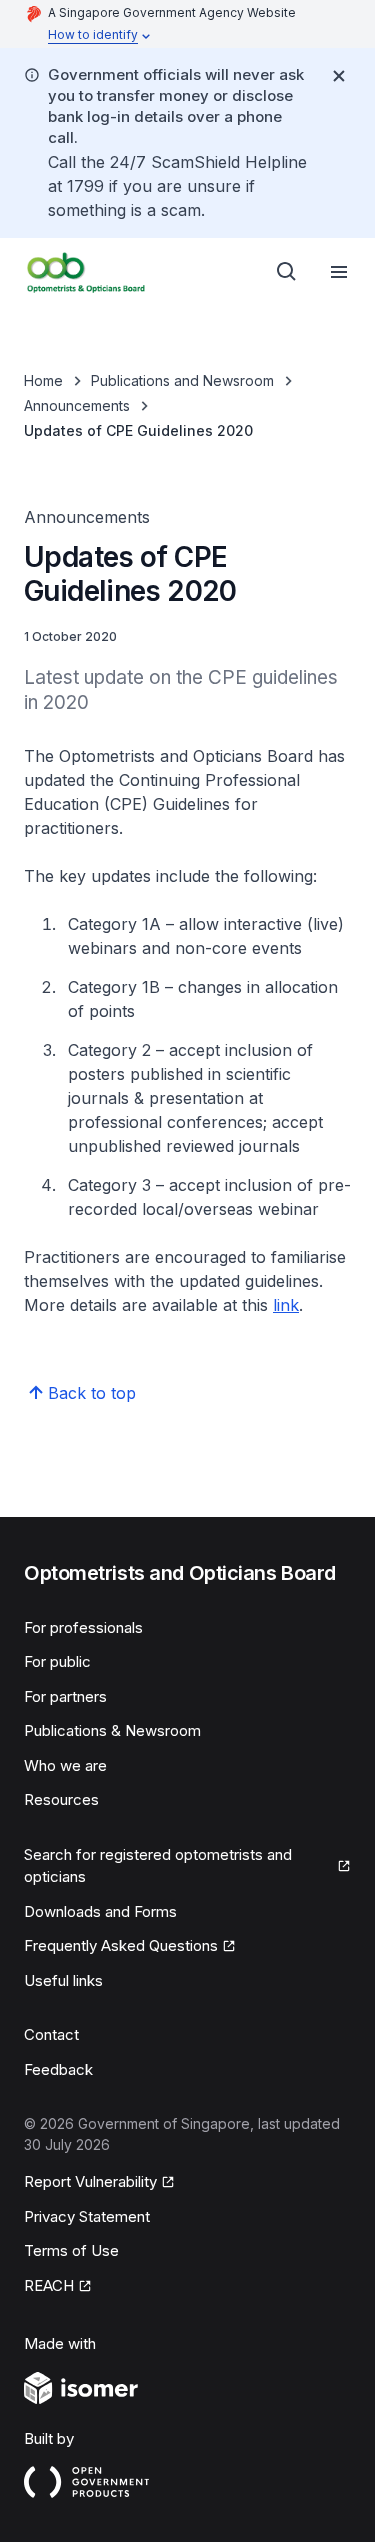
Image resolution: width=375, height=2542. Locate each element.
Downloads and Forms (100, 1911)
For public (57, 1661)
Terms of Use (71, 2250)
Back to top (92, 1393)
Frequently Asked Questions (121, 1945)
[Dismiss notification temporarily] (339, 76)
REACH (49, 2285)
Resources (61, 1799)
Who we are (65, 1765)
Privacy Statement (87, 2216)
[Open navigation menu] (339, 272)
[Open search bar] (287, 272)
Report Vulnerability (90, 2181)
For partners (65, 1696)
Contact (51, 2034)
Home (43, 380)
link (286, 1305)
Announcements (77, 405)
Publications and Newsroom (182, 380)
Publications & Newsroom (112, 1730)
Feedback (58, 2069)
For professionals (83, 1627)
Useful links (63, 1980)
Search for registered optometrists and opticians (158, 1866)
